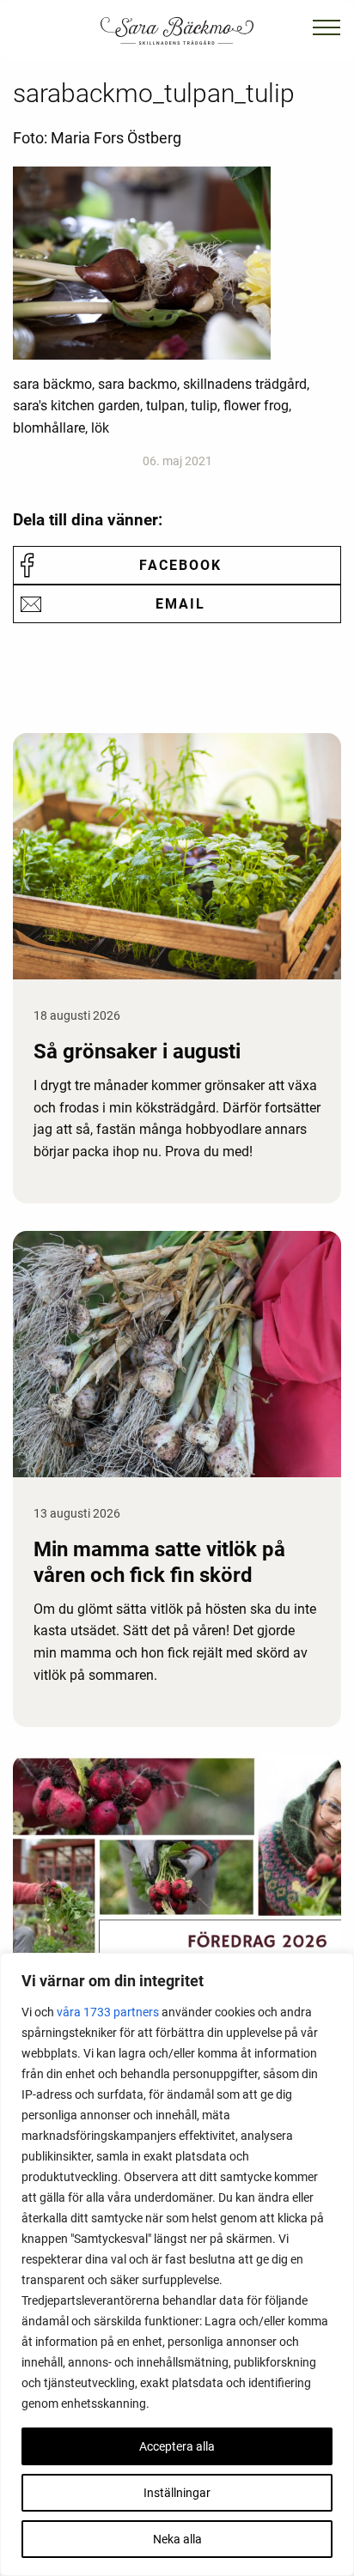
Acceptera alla (177, 2446)
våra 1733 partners (108, 2012)
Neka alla (177, 2539)
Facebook (180, 565)
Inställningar (177, 2493)
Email (180, 604)
